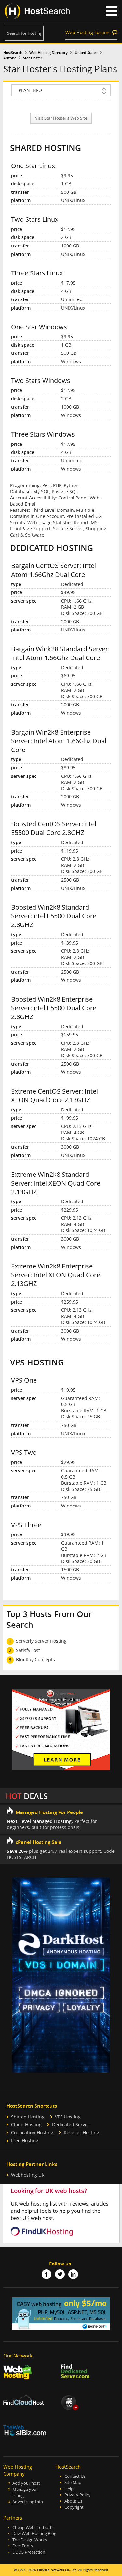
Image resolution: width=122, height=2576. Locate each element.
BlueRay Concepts (35, 1660)
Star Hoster (33, 58)
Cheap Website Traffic (33, 2527)
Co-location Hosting (32, 2133)
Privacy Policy (78, 2495)
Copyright (74, 2507)
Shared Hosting (28, 2117)
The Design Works (30, 2540)
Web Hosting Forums (88, 32)
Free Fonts (23, 2546)
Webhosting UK (28, 2175)
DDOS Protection (29, 2552)
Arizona (10, 58)
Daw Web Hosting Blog (34, 2534)
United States (86, 53)
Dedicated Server (71, 2125)
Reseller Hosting (81, 2133)
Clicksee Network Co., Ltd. (57, 2570)
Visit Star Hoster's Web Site (61, 118)
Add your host (26, 2483)
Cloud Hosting (26, 2125)
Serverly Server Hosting (41, 1641)
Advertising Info (28, 2502)
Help (69, 2489)
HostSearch (13, 53)
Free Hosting (25, 2140)
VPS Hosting (68, 2117)
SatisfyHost (28, 1650)
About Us (73, 2501)
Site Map (73, 2483)
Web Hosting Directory (48, 53)
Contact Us (75, 2476)
